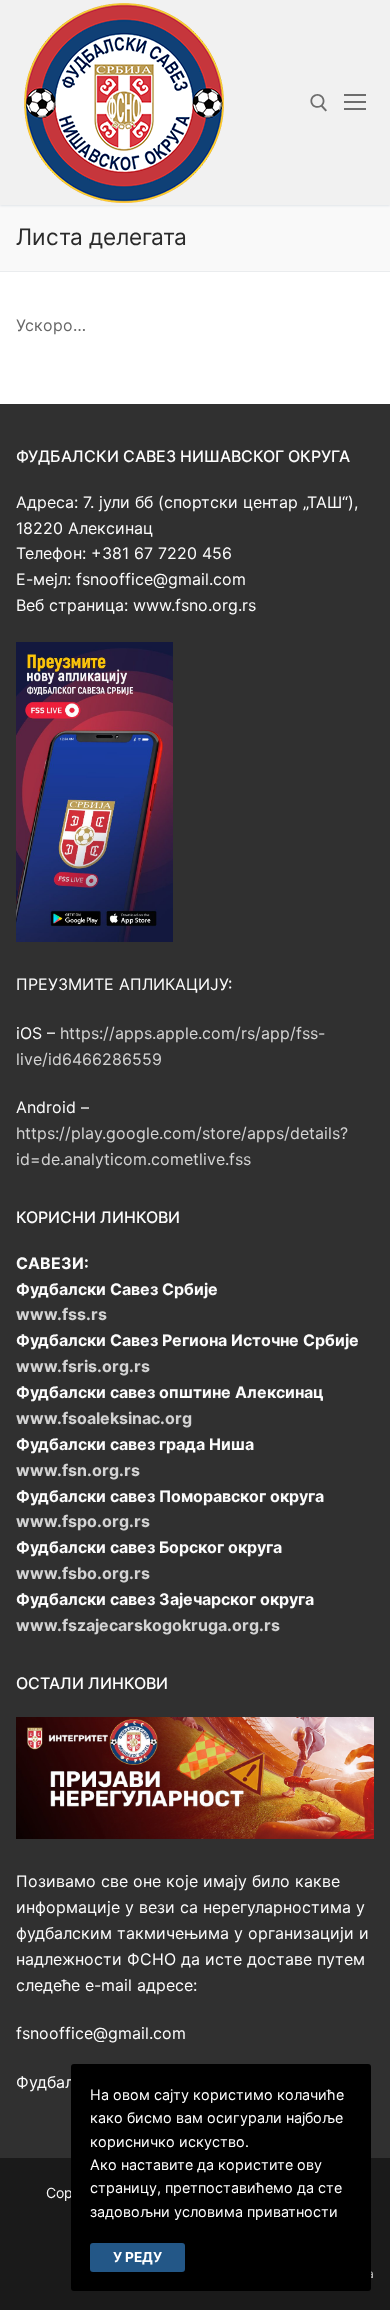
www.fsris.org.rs (83, 1366)
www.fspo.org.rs (83, 1521)
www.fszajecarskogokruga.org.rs (148, 1625)
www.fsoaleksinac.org (104, 1418)
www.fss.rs (61, 1314)
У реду (137, 2257)
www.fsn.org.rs (78, 1470)
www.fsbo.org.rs (83, 1573)
